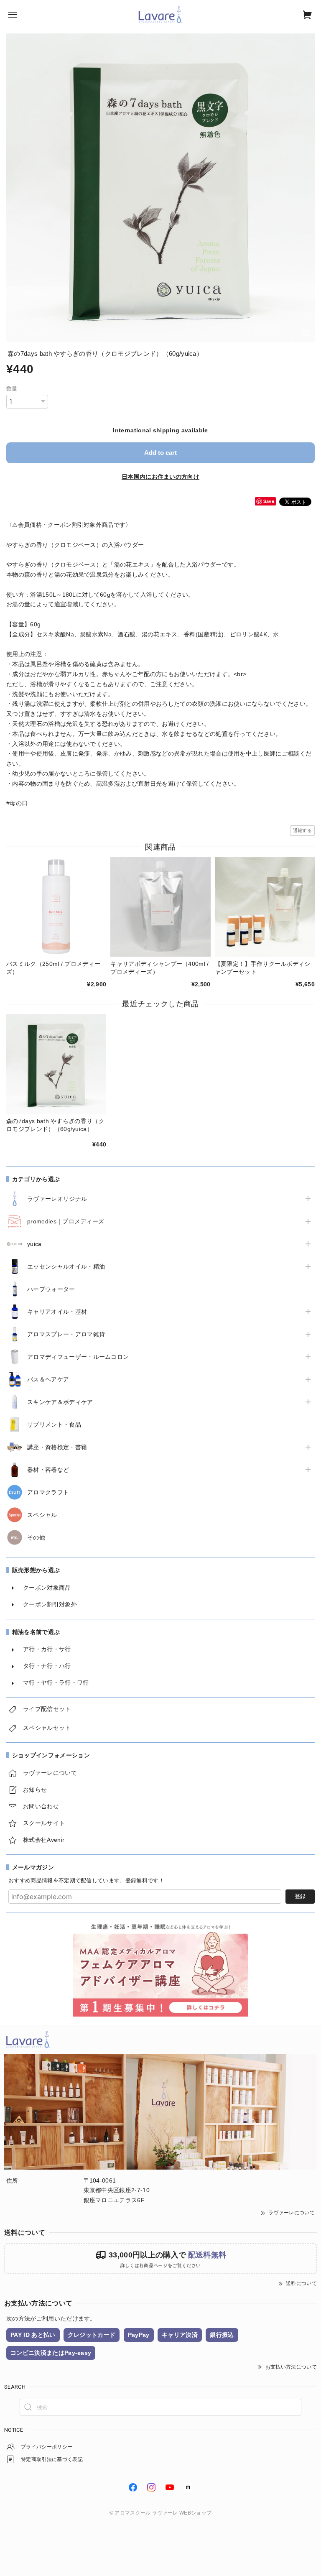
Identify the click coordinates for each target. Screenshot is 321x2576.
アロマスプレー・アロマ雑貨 (66, 1334)
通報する (302, 830)
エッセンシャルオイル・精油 (66, 1266)
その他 (36, 1537)
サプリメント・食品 (54, 1425)
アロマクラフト (48, 1492)
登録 (300, 1896)
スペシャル (42, 1515)
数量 (12, 389)
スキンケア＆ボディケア (60, 1402)
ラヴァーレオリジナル (57, 1199)
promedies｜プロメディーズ (66, 1221)
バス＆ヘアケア (48, 1379)
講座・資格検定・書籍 (57, 1447)
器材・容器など (48, 1470)
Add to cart (160, 453)
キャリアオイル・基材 (57, 1312)
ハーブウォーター (51, 1289)
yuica (34, 1244)
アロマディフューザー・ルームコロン (78, 1357)
